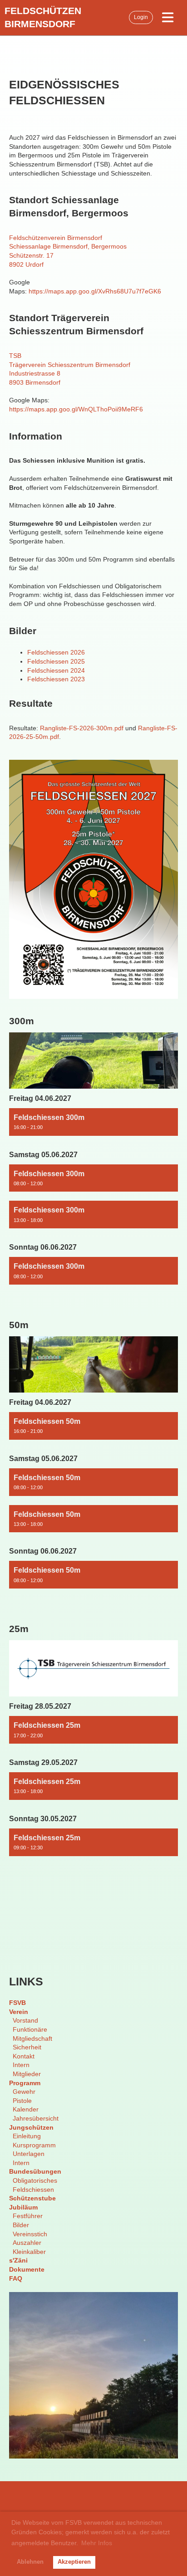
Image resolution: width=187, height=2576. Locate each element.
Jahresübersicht (36, 2118)
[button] (93, 1122)
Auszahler (27, 2243)
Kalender (26, 2109)
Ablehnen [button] (30, 2562)
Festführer (28, 2216)
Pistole (22, 2101)
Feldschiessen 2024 (56, 670)
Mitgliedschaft (32, 2038)
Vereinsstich (30, 2234)
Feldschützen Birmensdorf (43, 17)
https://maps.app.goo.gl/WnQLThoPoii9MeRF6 (76, 409)
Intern (21, 2065)
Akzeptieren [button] (74, 2562)
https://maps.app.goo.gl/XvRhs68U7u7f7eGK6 (95, 291)
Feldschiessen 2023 (56, 679)
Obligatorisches (35, 2180)
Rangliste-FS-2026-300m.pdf (82, 728)
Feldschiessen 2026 (56, 652)
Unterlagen (29, 2154)
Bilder (21, 2225)
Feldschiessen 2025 (56, 661)
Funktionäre (30, 2029)
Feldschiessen (33, 2190)
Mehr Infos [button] (97, 2543)
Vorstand (25, 2020)
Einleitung (27, 2136)
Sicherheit (27, 2047)
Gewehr (24, 2092)
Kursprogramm (34, 2145)
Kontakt (24, 2056)
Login (141, 17)
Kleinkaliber (29, 2252)
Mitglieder (27, 2074)
